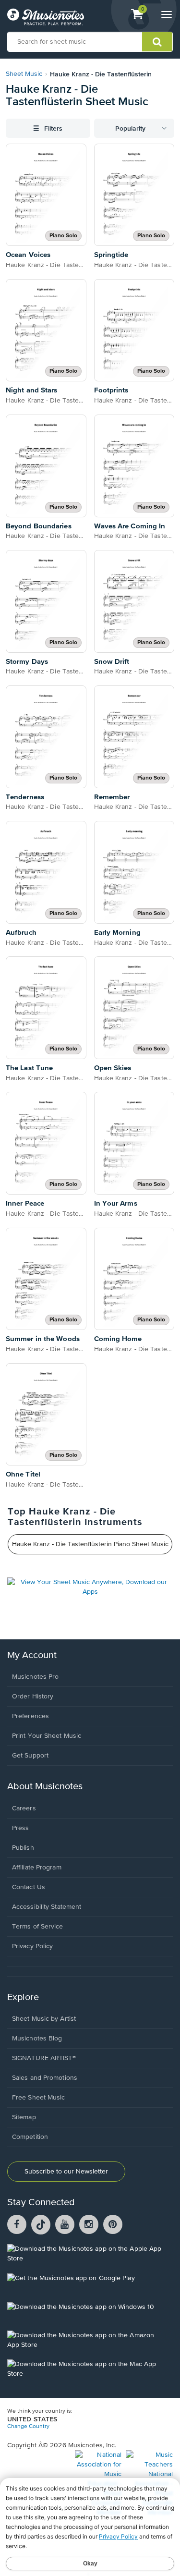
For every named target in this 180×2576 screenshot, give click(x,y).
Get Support (30, 1756)
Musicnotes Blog (37, 2039)
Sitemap (24, 2117)
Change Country (28, 2427)
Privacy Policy (32, 1946)
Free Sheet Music (39, 2098)
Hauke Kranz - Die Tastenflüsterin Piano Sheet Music (90, 1544)
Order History (33, 1697)
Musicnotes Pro (35, 1677)
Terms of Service (38, 1927)
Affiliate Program (37, 1868)
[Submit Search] (157, 42)
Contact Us (29, 1887)
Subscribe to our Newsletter (66, 2172)
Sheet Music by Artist (44, 2019)
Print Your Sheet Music (47, 1736)
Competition (30, 2137)
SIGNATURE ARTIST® (44, 2058)
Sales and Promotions (45, 2078)
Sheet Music (24, 74)
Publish (23, 1848)
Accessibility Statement (47, 1907)
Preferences (30, 1716)
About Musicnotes (45, 1787)
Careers (24, 1808)
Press (21, 1828)
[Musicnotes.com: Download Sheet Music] (46, 17)
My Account (32, 1655)
